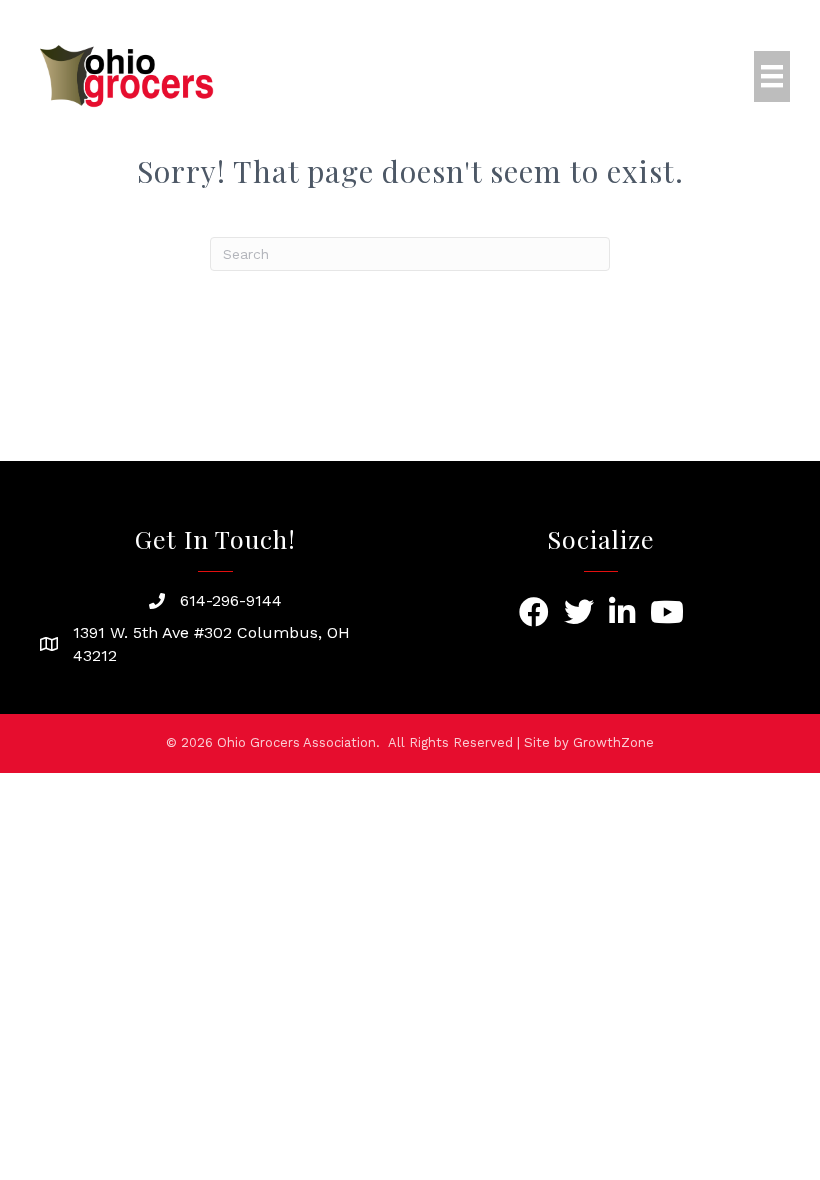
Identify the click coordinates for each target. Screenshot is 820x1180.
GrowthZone (613, 742)
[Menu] (772, 76)
